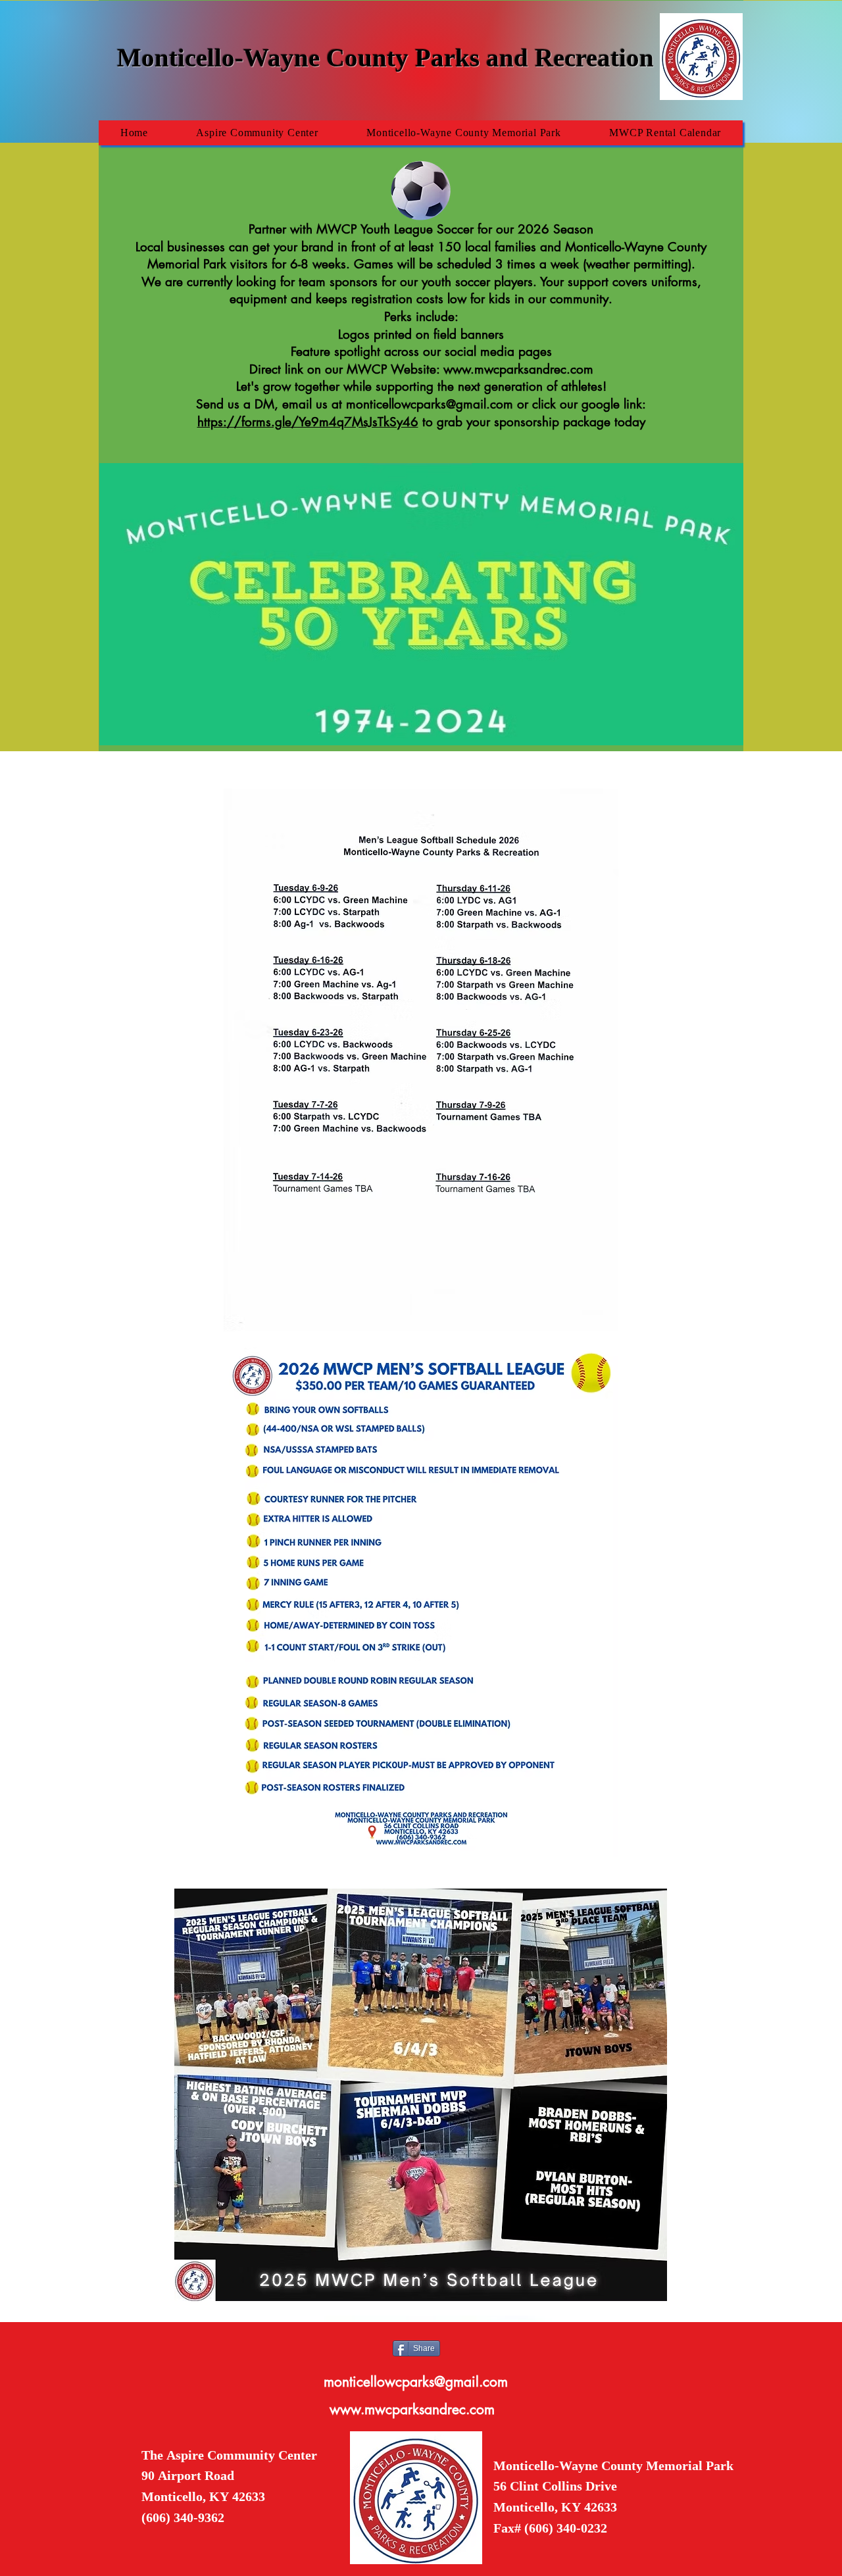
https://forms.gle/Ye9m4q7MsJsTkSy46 (308, 422)
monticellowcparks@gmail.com (430, 404)
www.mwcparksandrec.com (518, 369)
